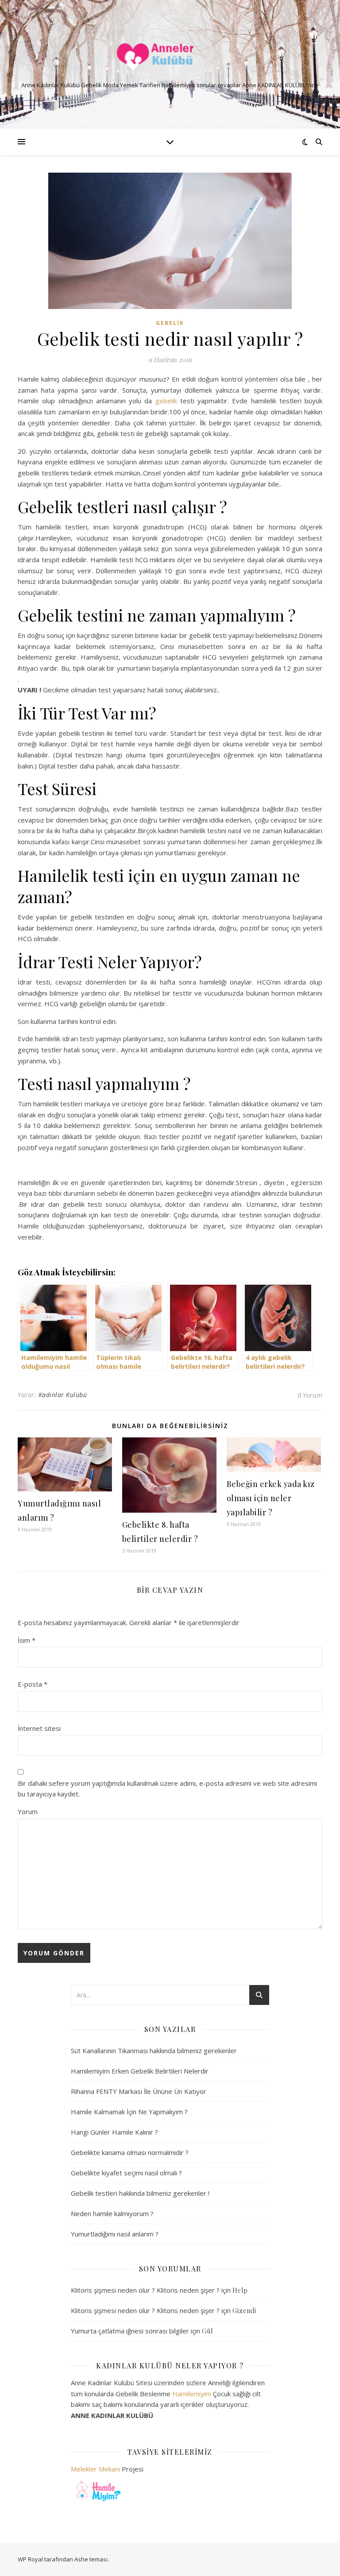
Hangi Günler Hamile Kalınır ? (114, 2132)
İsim (27, 1640)
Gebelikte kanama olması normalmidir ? (130, 2152)
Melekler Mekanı (95, 2469)
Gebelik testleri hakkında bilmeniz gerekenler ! (140, 2193)
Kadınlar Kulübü (63, 1395)
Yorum (28, 1811)
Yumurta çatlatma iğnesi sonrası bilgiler (130, 2331)
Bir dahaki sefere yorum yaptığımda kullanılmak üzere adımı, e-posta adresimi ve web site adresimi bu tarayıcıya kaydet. (167, 1789)
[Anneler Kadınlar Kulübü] (170, 57)
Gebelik (170, 323)
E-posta (33, 1684)
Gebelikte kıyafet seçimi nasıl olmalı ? (126, 2173)
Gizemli (244, 2311)
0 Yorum (310, 1395)
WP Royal (30, 2559)
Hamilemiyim (192, 2394)
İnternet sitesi (39, 1728)
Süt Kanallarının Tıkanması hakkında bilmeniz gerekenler (154, 2051)
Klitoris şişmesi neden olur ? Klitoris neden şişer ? (145, 2290)
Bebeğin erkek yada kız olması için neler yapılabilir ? (271, 1498)
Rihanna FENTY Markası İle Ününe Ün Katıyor (139, 2091)
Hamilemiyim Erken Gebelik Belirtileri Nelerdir (140, 2071)
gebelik (166, 401)
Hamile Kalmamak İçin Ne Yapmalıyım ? (129, 2112)
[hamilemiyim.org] (170, 2490)
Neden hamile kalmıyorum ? (112, 2213)
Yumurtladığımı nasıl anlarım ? (115, 2234)
